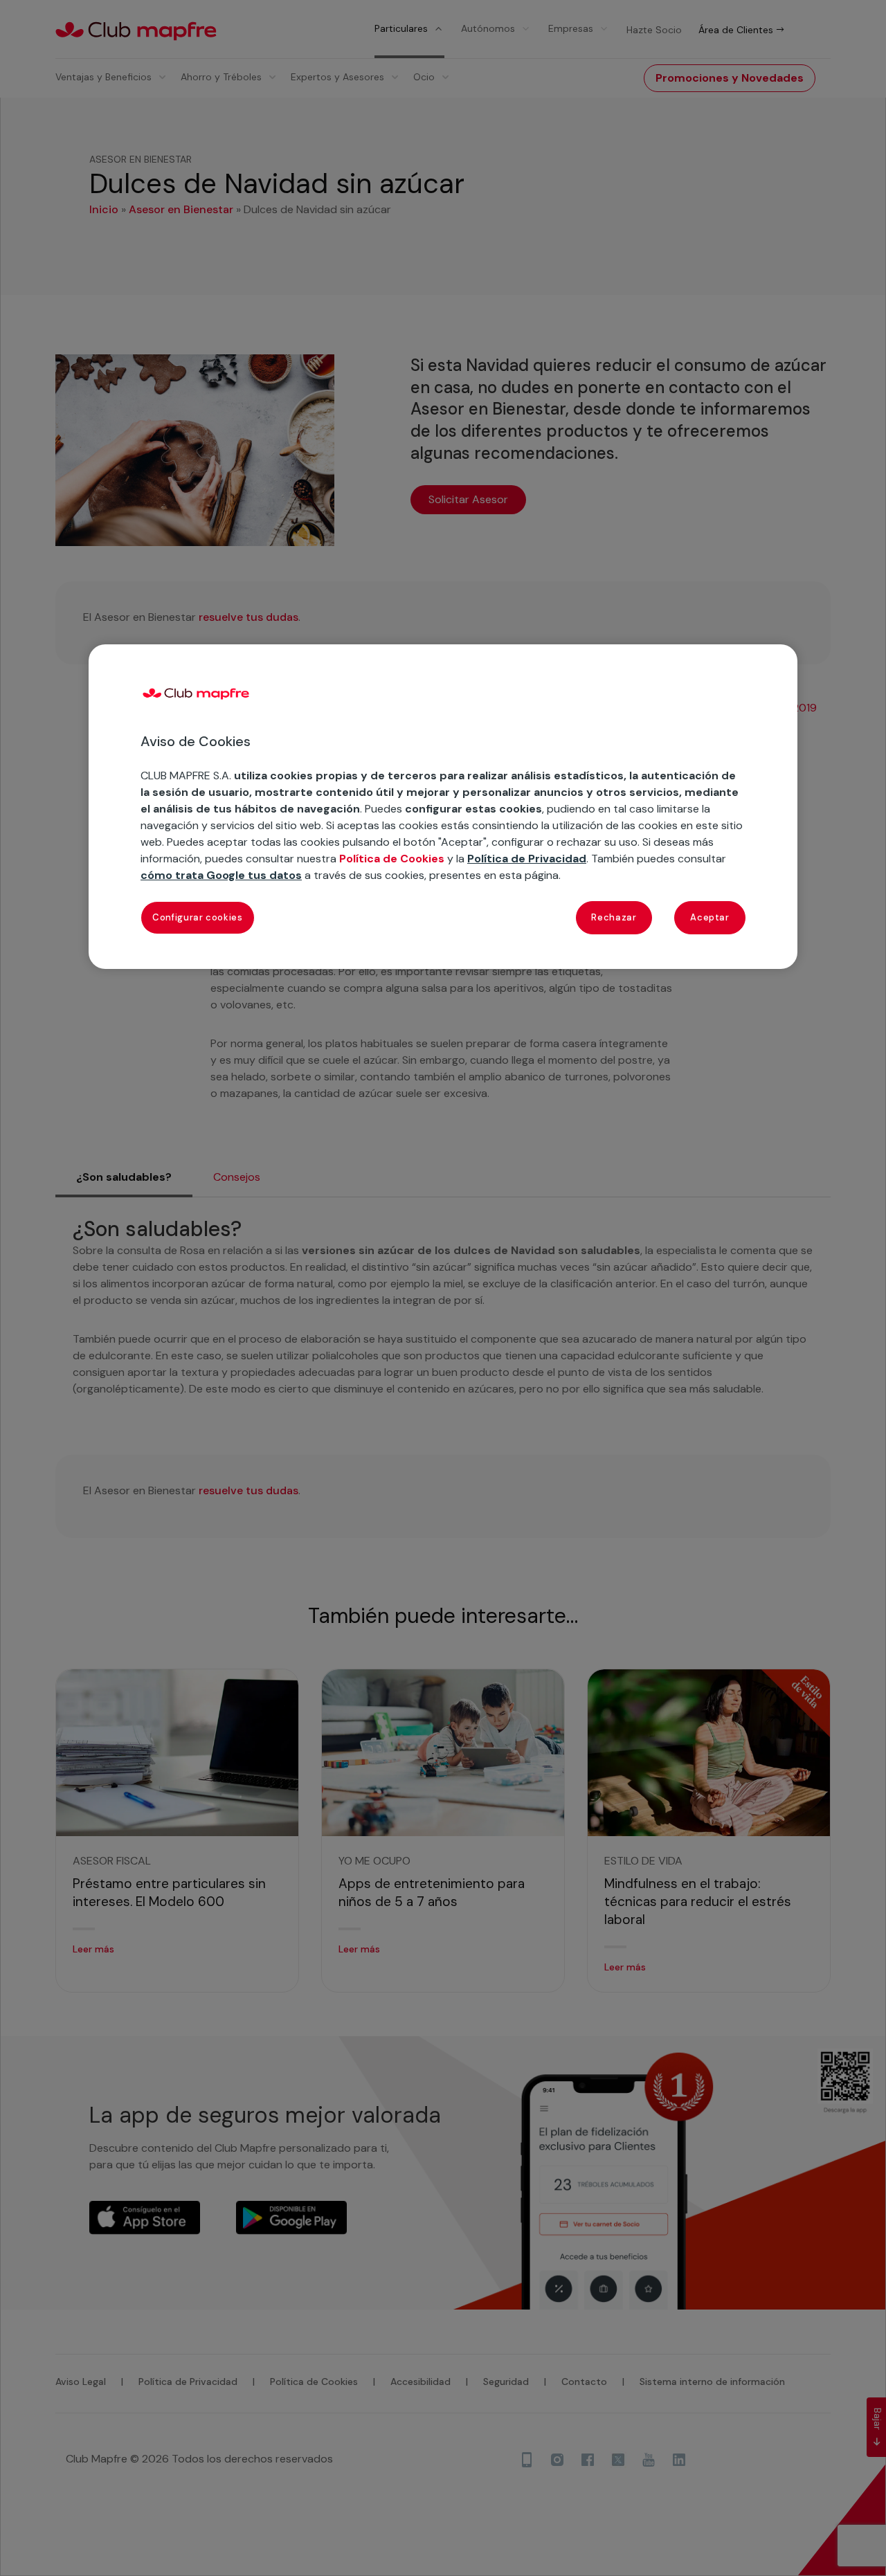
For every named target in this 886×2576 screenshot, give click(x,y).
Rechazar (614, 917)
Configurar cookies (198, 917)
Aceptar (710, 917)
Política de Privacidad (527, 859)
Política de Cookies (392, 859)
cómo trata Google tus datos (221, 875)
